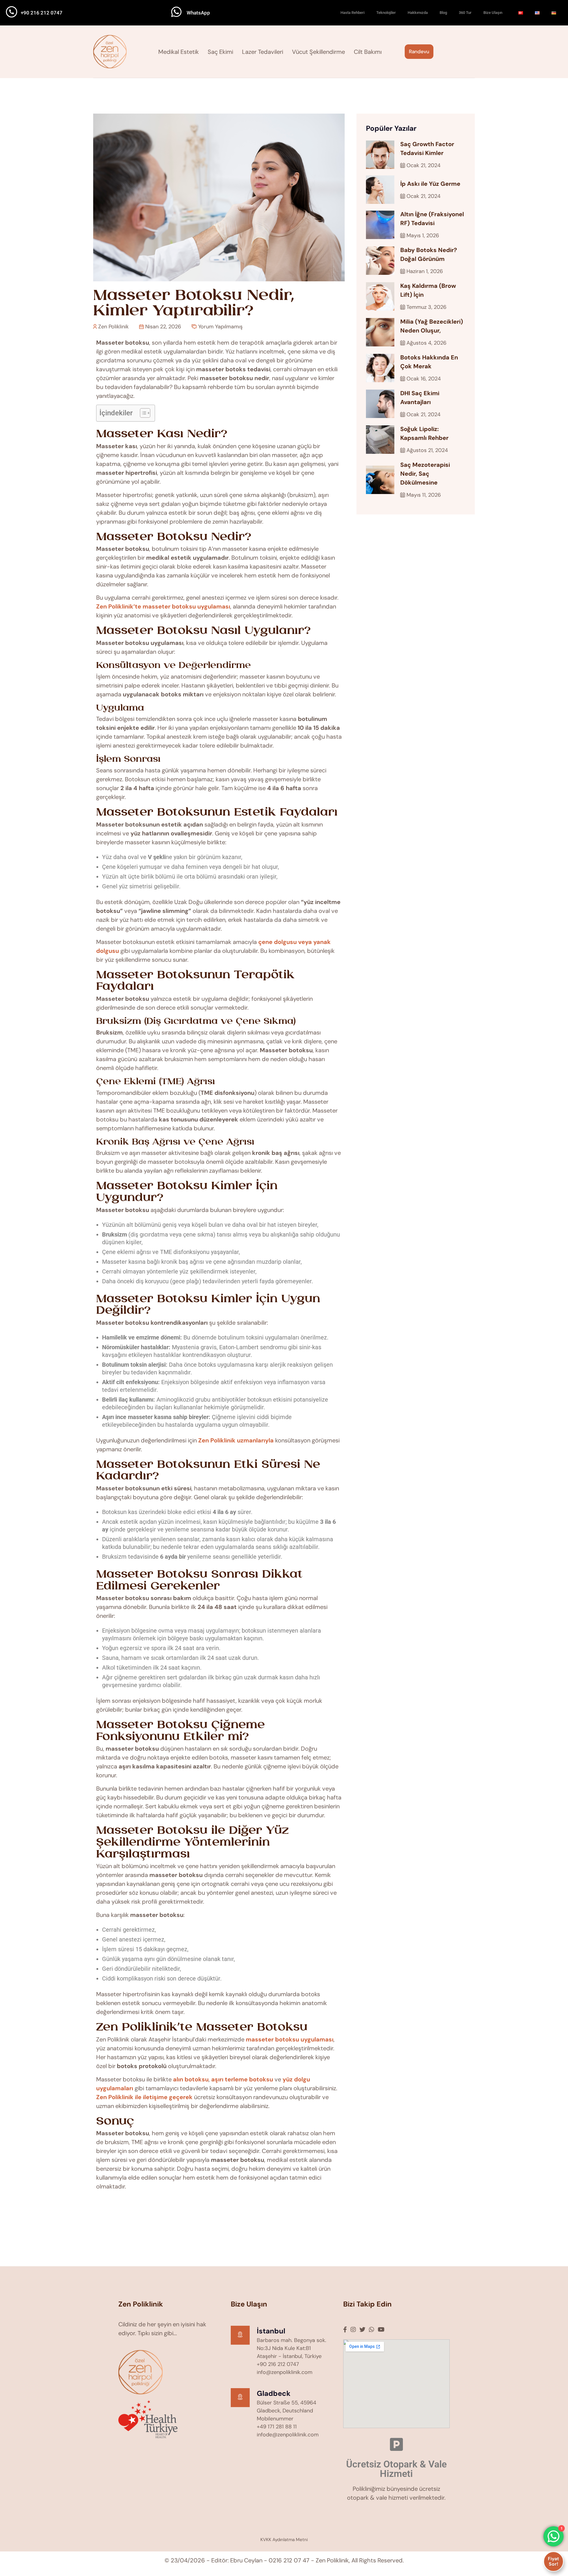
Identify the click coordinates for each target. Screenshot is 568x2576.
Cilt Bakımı (368, 52)
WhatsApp (198, 13)
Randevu (419, 51)
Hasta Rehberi (352, 13)
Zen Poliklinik (113, 327)
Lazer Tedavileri (263, 52)
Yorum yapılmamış (220, 327)
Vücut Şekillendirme (318, 52)
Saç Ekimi (220, 52)
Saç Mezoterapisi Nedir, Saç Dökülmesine (425, 474)
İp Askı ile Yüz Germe (430, 184)
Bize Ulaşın (493, 13)
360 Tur (465, 13)
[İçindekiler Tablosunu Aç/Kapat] (142, 413)
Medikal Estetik (179, 52)
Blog (443, 13)
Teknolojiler (386, 13)
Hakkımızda (418, 13)
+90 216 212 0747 (42, 13)
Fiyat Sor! (554, 2561)
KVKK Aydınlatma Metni (284, 2540)
